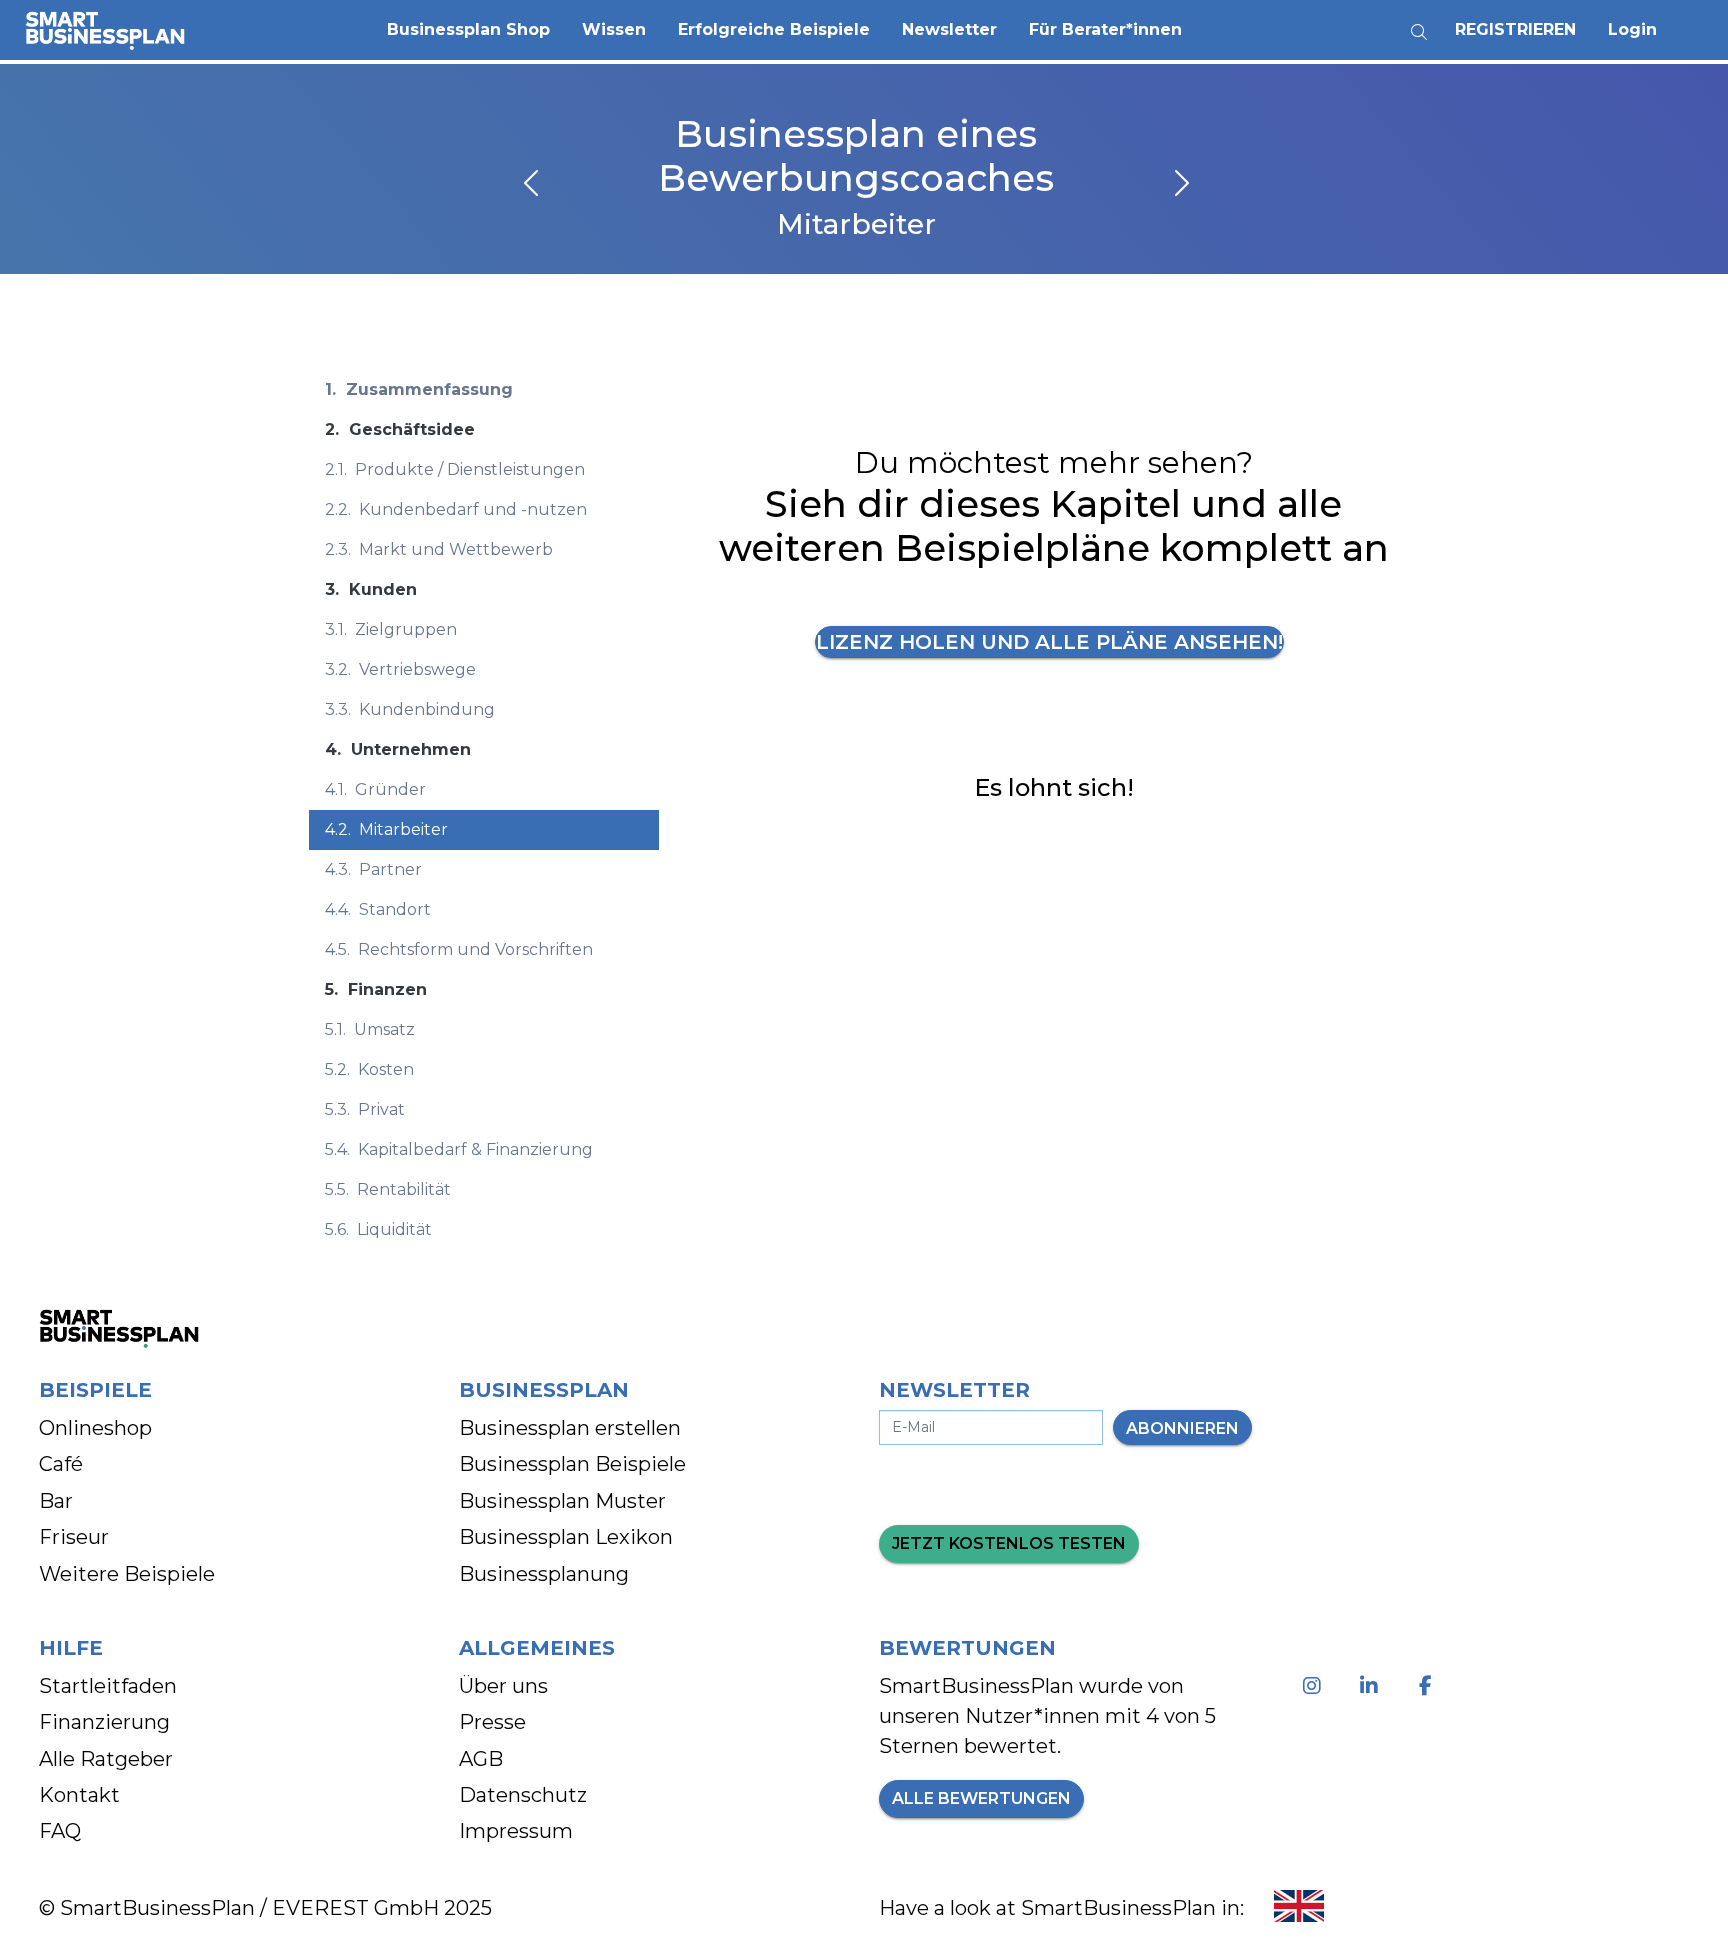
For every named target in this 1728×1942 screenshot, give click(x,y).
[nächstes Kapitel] (1180, 185)
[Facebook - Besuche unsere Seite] (1429, 1686)
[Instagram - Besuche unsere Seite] (1315, 1686)
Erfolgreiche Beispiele (774, 29)
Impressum (516, 1831)
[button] (468, 30)
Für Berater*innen (1105, 29)
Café (61, 1464)
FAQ (60, 1831)
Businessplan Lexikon (566, 1537)
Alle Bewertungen (981, 1798)
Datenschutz (523, 1795)
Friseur (74, 1537)
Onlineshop (95, 1428)
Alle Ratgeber (106, 1759)
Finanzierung (104, 1722)
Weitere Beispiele (127, 1574)
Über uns (503, 1686)
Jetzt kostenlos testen (1009, 1543)
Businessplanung (544, 1574)
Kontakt (79, 1795)
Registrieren (1515, 29)
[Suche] (1419, 24)
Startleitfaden (108, 1686)
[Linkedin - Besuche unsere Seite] (1372, 1686)
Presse (492, 1722)
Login (1632, 29)
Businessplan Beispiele (572, 1464)
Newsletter (949, 29)
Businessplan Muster (562, 1501)
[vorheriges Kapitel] (533, 185)
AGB (481, 1759)
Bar (56, 1501)
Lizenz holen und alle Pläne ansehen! (1049, 642)
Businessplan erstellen (570, 1428)
